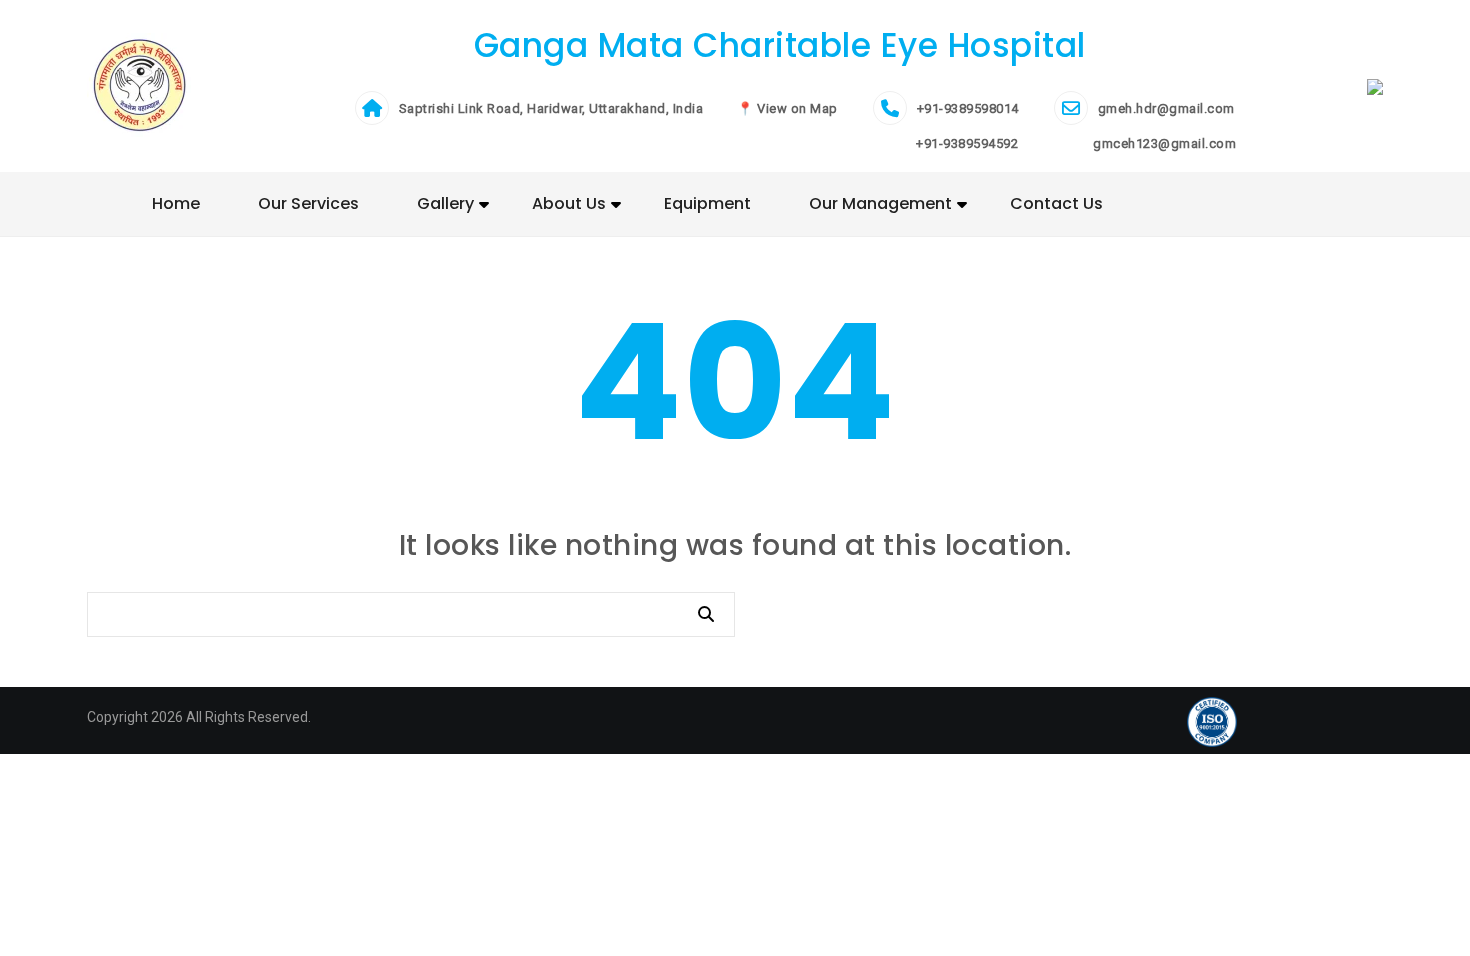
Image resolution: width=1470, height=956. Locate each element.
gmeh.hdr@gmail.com (1166, 108)
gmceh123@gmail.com (1163, 143)
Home (176, 203)
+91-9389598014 (968, 108)
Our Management (880, 203)
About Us (569, 203)
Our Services (308, 203)
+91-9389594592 (966, 143)
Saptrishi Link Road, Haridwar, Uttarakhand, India (551, 108)
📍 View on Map (787, 108)
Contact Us (1056, 203)
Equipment (707, 203)
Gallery (445, 203)
